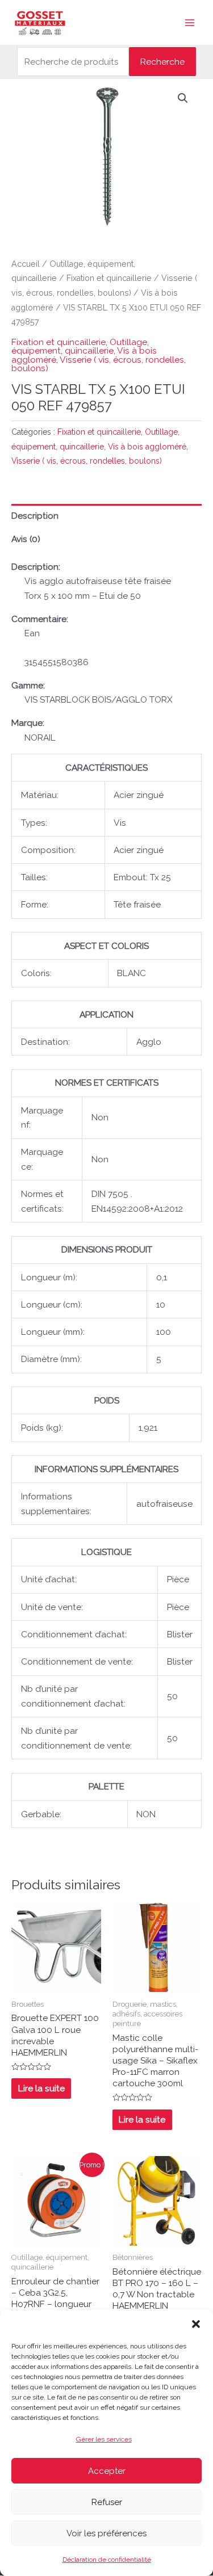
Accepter (107, 2471)
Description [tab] (35, 516)
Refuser (107, 2502)
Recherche (162, 62)
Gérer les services (104, 2439)
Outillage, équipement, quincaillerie (80, 346)
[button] (196, 2324)
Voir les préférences (106, 2533)
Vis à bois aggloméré (147, 447)
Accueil (26, 264)
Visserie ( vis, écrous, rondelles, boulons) (99, 364)
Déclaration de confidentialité (107, 2560)
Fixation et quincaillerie (109, 278)
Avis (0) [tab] (26, 539)
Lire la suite (41, 2088)
